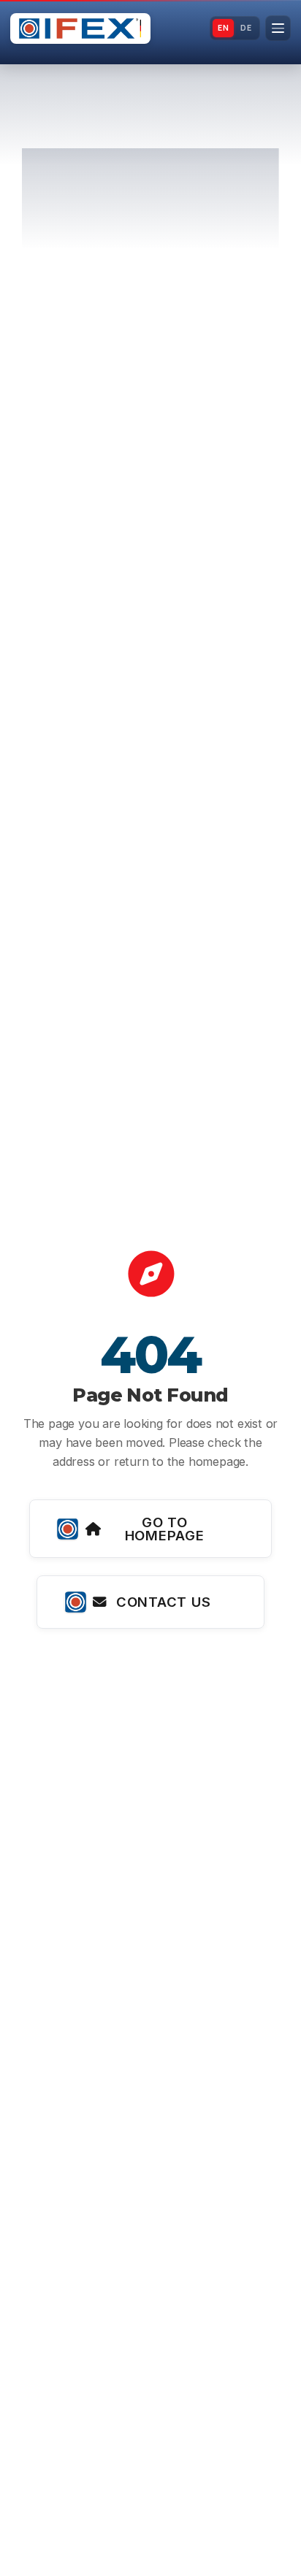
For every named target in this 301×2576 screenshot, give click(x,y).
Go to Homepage (165, 1529)
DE (246, 28)
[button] (278, 28)
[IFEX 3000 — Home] (80, 28)
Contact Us (163, 1602)
